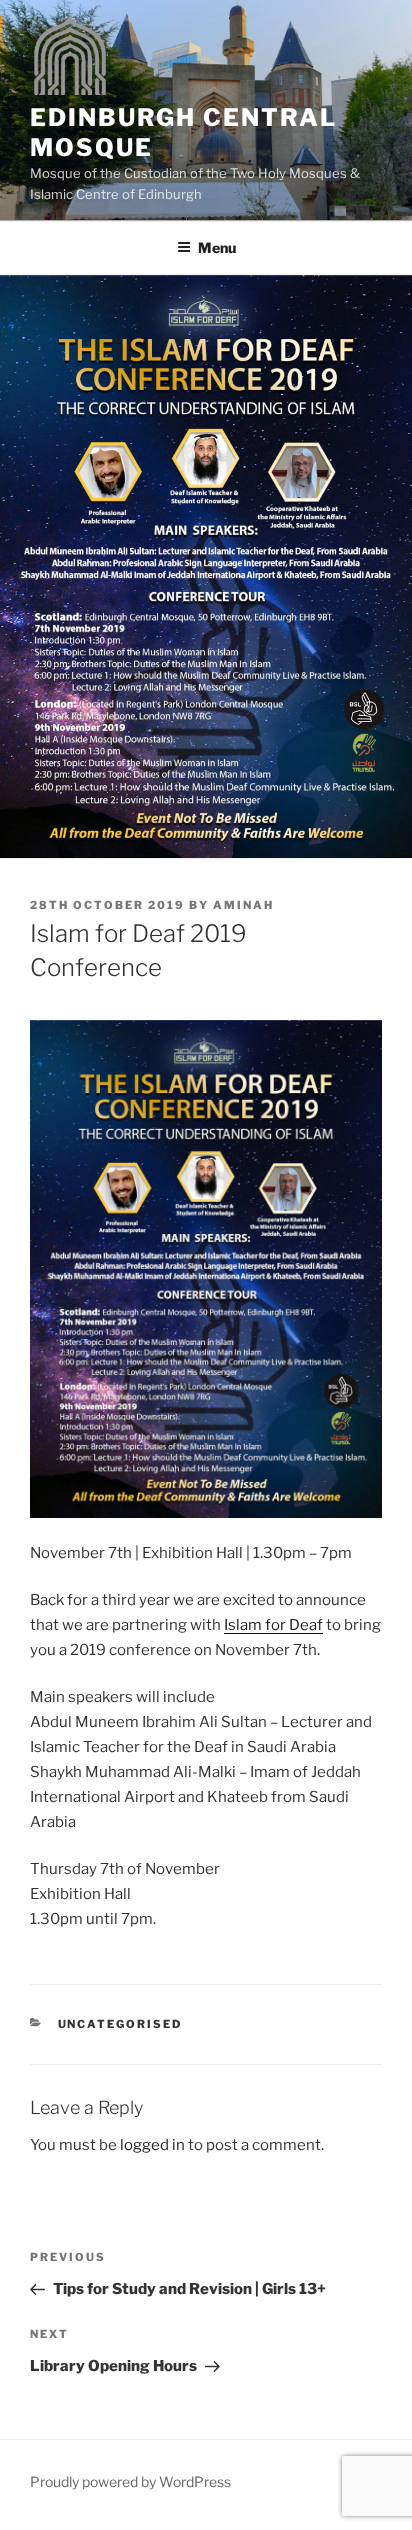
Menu (217, 247)
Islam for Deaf (273, 1625)
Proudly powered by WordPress (130, 2481)
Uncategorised (120, 2024)
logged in (152, 2145)
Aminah (243, 905)
